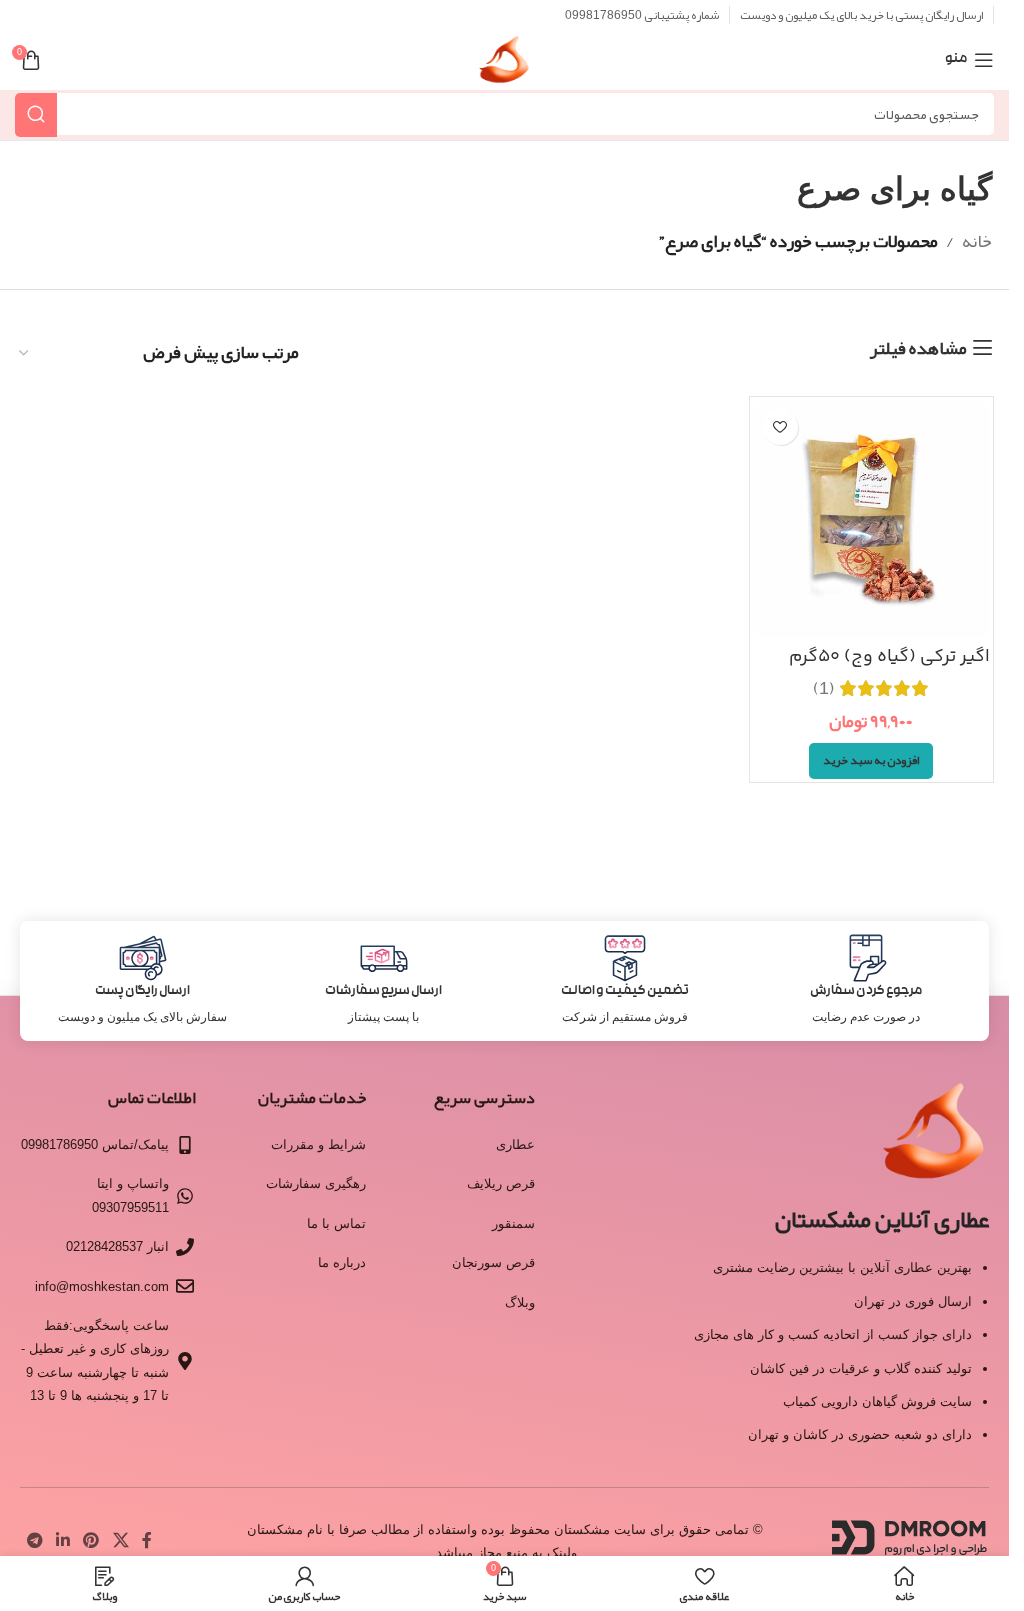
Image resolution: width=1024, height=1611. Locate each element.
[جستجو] (36, 114)
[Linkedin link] (62, 1540)
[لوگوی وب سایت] (504, 66)
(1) (824, 688)
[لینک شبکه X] (120, 1540)
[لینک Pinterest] (91, 1540)
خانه (977, 241)
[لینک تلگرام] (34, 1540)
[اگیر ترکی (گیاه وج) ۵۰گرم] (872, 519)
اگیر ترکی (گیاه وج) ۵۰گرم (889, 657)
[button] (871, 761)
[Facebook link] (147, 1540)
